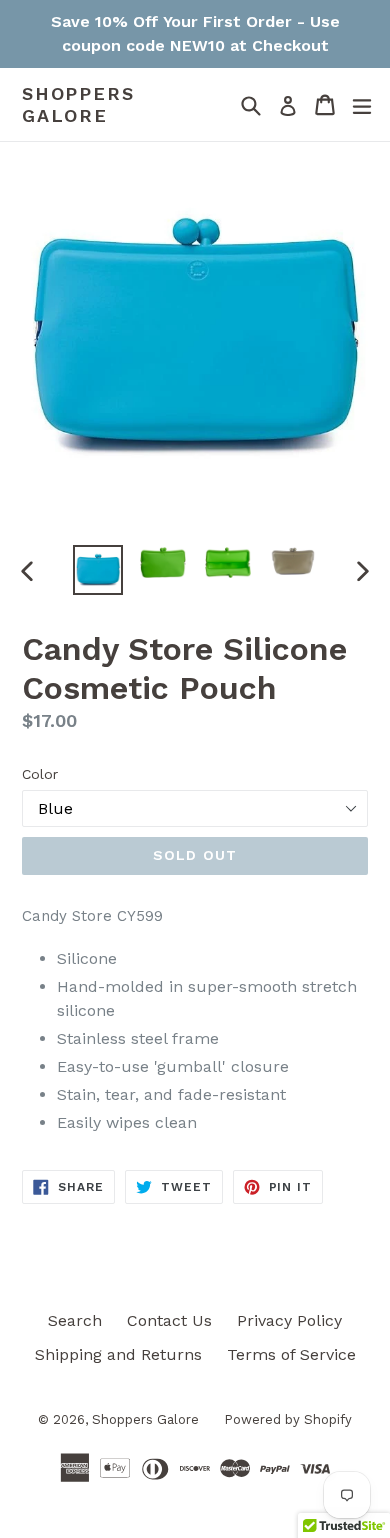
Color (40, 774)
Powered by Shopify (288, 1419)
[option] (97, 570)
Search (75, 1320)
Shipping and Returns (118, 1354)
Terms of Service (291, 1354)
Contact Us (169, 1320)
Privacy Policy (289, 1320)
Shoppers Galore (78, 104)
